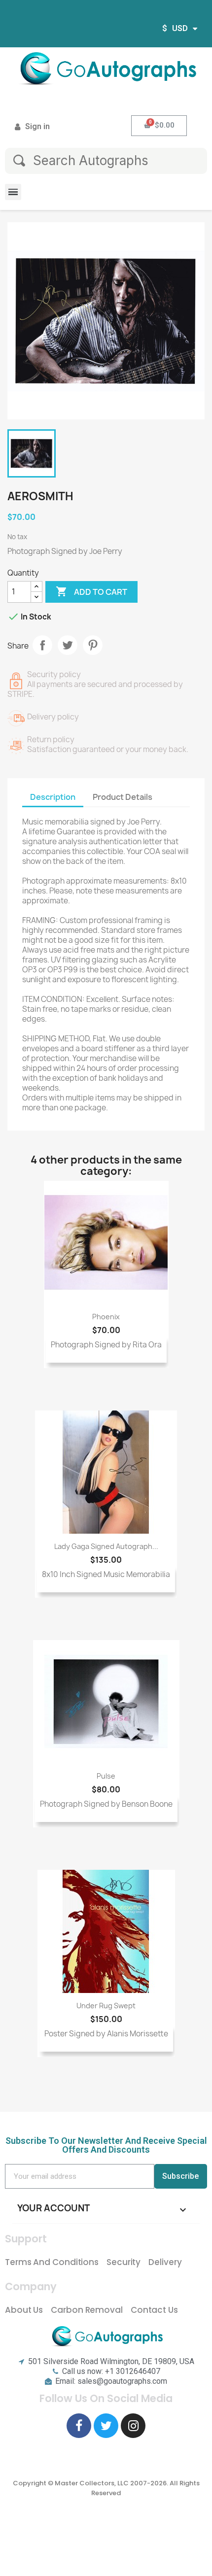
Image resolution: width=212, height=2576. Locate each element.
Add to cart (91, 591)
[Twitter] (106, 2426)
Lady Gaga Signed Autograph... (106, 1546)
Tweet (68, 645)
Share (42, 645)
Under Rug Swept (106, 2006)
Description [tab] (53, 797)
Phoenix (106, 1317)
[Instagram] (133, 2426)
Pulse (106, 1776)
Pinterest (93, 645)
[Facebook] (79, 2426)
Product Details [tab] (123, 797)
